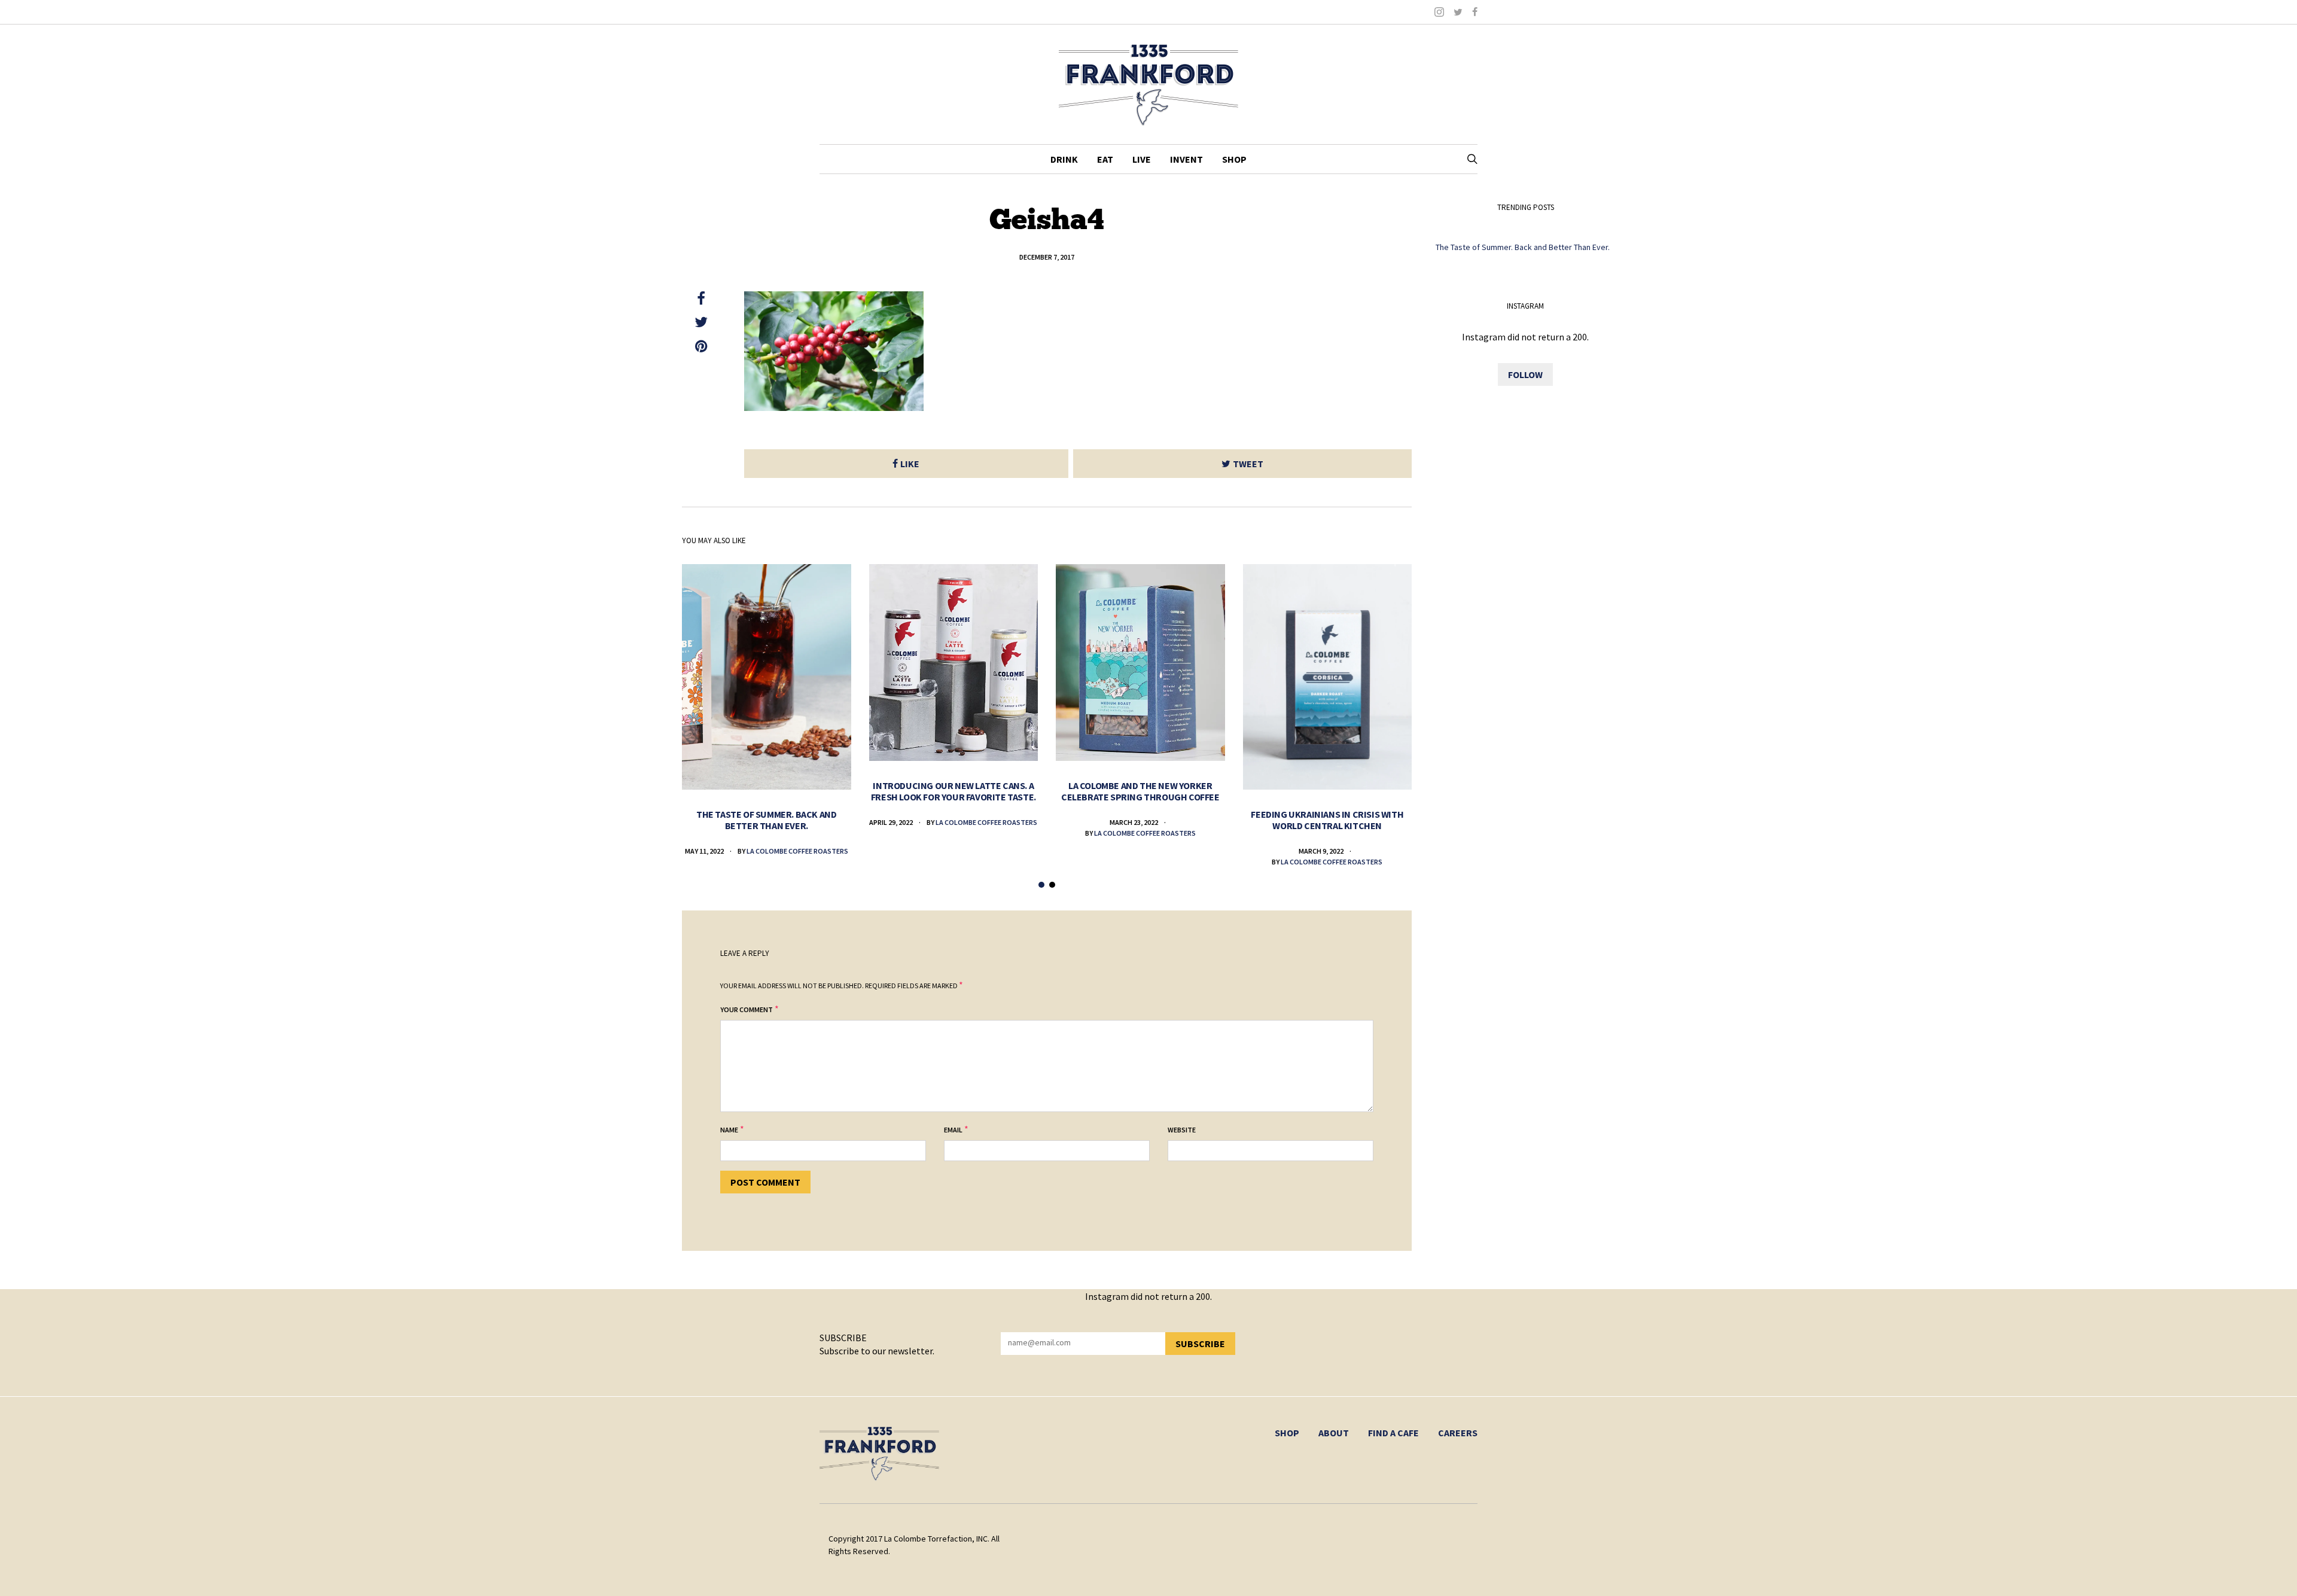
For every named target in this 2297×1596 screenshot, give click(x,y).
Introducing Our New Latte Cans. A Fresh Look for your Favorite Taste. (953, 791)
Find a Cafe (1393, 1433)
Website (1182, 1130)
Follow (1525, 374)
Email (953, 1130)
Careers (1458, 1433)
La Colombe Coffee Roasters (797, 851)
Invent (1186, 159)
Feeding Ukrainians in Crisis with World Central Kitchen (1327, 820)
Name (729, 1130)
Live (1142, 159)
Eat (1105, 159)
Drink (1064, 159)
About (1334, 1433)
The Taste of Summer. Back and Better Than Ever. (766, 820)
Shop (1234, 159)
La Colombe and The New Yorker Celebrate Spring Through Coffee (1140, 791)
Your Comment (747, 1009)
